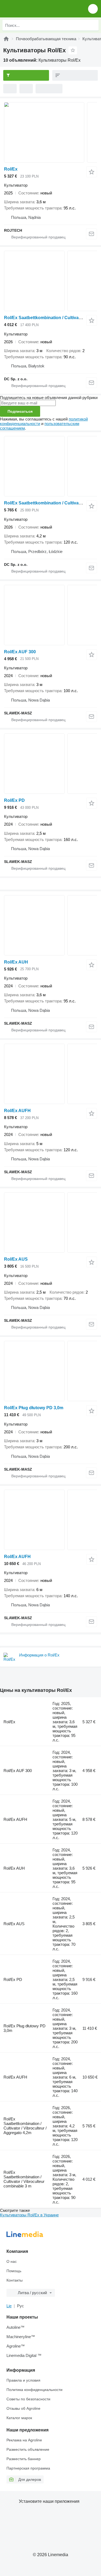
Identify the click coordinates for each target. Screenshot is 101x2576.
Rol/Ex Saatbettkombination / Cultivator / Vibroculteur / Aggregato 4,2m (25, 2126)
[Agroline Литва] (35, 9)
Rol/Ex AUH (16, 962)
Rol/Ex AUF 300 (20, 652)
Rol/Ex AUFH (17, 1111)
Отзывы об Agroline (23, 2408)
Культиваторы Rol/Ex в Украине (29, 2215)
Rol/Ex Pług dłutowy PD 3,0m (34, 1408)
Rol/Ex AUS (16, 1259)
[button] (93, 9)
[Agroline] (6, 39)
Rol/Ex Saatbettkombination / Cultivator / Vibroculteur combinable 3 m (24, 2179)
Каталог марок (19, 2418)
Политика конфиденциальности (34, 2390)
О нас (12, 2261)
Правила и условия (23, 2380)
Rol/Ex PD (14, 800)
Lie (9, 2306)
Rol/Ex (11, 169)
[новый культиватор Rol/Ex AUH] (50, 925)
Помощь (14, 2271)
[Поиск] (93, 25)
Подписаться (20, 411)
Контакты (15, 2280)
